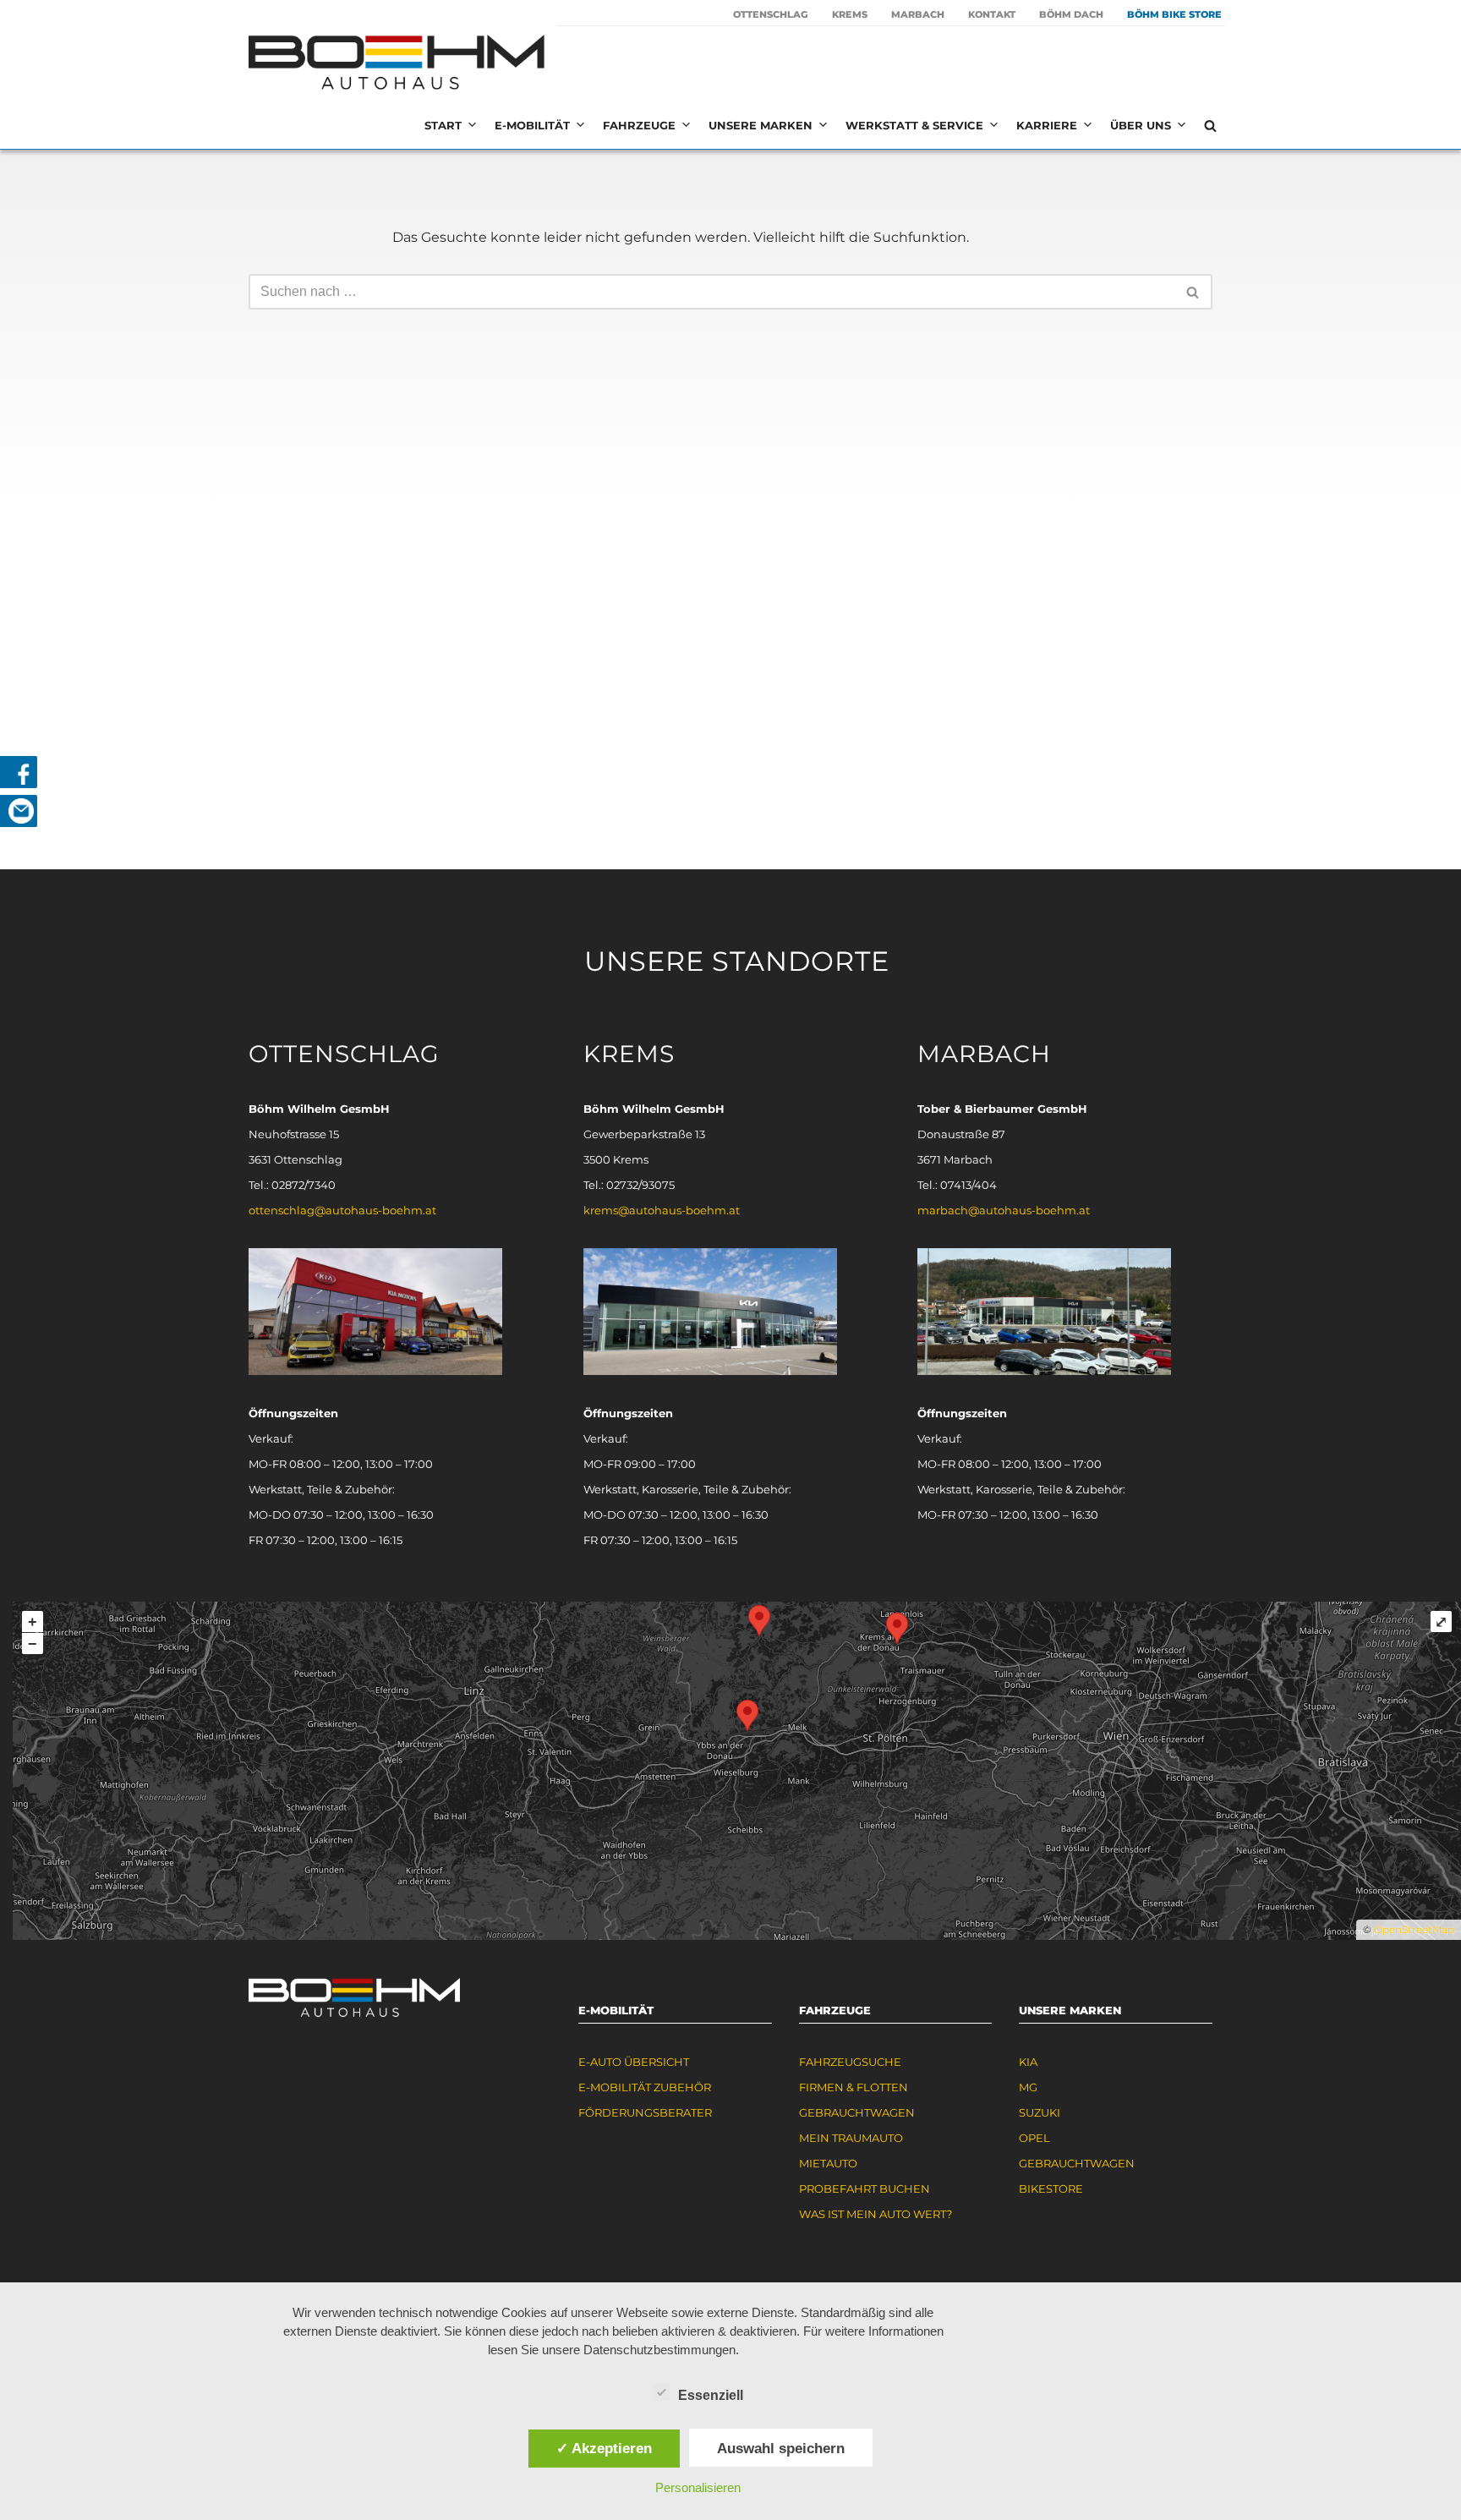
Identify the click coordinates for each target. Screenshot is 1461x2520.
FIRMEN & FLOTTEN (854, 2087)
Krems (850, 14)
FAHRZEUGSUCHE (850, 2062)
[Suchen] (1210, 126)
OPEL (1034, 2138)
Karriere (1047, 125)
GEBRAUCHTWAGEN (857, 2112)
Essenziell (711, 2395)
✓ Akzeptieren (604, 2448)
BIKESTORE (1051, 2189)
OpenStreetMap (1414, 1929)
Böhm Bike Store (1174, 14)
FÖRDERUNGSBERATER (645, 2112)
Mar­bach (918, 14)
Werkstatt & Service (914, 125)
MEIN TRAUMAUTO (851, 2138)
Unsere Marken (761, 125)
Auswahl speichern (781, 2448)
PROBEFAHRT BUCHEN (865, 2189)
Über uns (1141, 125)
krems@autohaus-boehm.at (662, 1210)
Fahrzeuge (639, 125)
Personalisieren (698, 2487)
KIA (1028, 2062)
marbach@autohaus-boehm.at (1004, 1210)
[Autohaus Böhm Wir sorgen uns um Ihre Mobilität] (397, 64)
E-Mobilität (532, 125)
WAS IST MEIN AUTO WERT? (876, 2214)
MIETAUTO (828, 2163)
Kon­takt (992, 14)
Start (443, 125)
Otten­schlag (771, 14)
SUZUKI (1040, 2112)
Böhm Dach (1071, 14)
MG (1028, 2087)
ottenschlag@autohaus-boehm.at (342, 1210)
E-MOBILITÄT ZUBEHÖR (645, 2087)
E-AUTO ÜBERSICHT (634, 2062)
